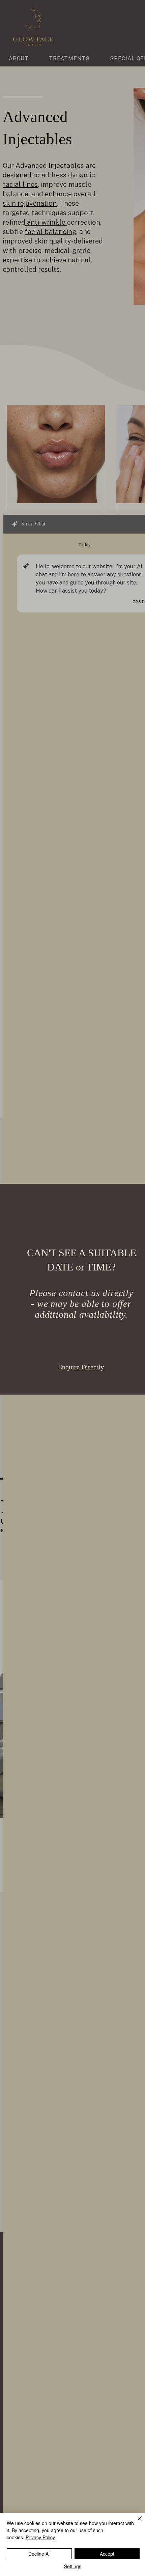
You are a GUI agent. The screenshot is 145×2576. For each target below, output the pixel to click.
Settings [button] (73, 2566)
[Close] (136, 2522)
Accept (107, 2554)
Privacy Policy (40, 2537)
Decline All (39, 2554)
